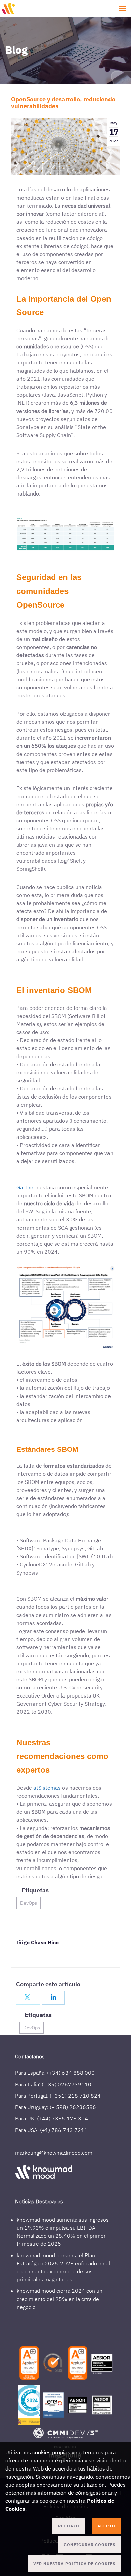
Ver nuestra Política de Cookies (74, 2563)
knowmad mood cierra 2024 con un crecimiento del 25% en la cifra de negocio (60, 2299)
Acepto (106, 2526)
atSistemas (48, 1788)
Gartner (27, 1187)
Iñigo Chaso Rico (37, 1942)
